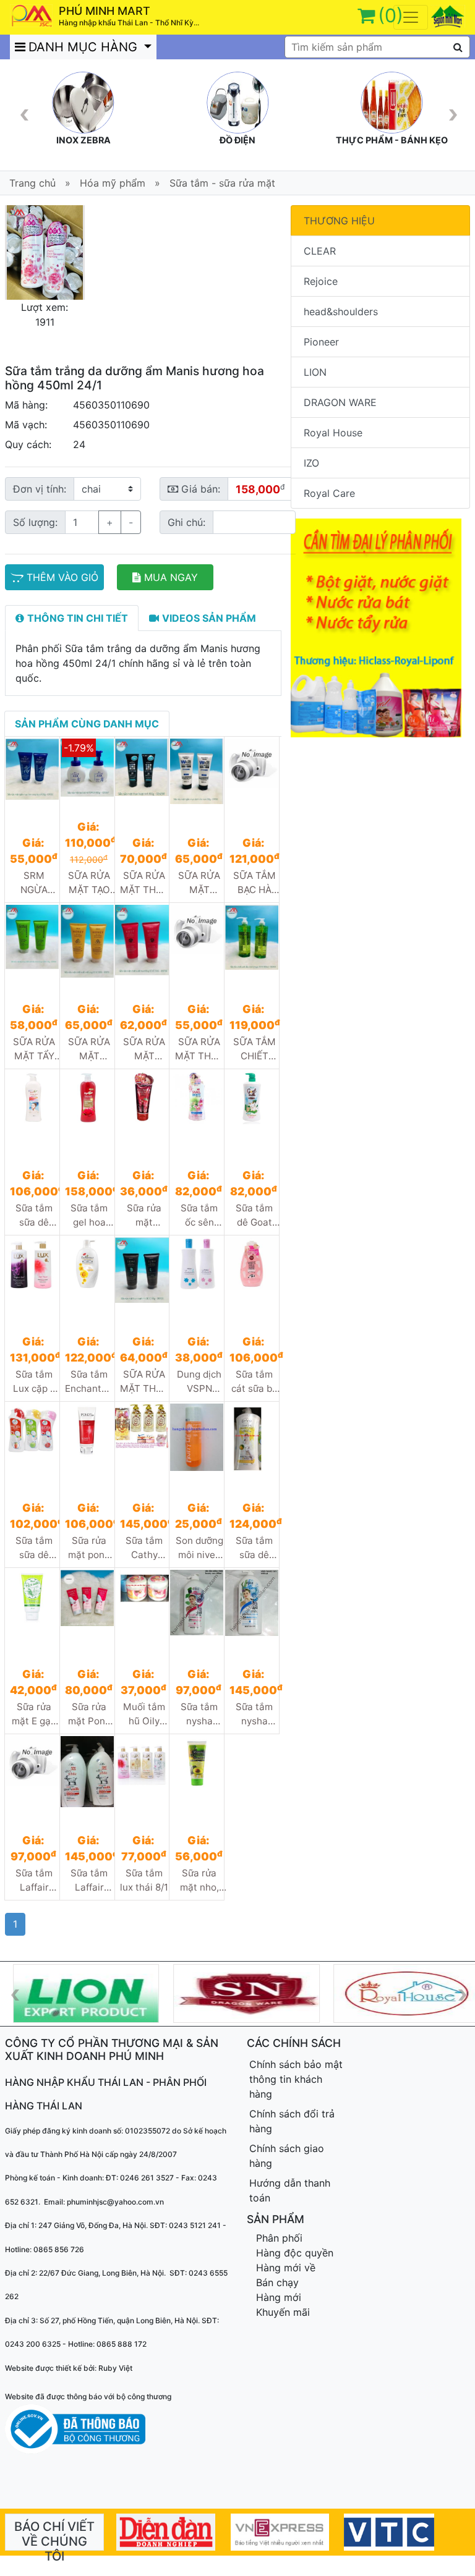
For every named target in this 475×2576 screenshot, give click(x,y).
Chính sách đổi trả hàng (292, 2121)
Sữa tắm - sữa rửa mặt (222, 183)
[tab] (72, 618)
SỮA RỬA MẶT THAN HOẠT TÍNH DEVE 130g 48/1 (144, 1382)
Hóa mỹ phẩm (113, 183)
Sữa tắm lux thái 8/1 (144, 1880)
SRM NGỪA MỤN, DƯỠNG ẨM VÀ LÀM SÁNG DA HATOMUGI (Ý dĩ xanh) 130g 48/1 (35, 883)
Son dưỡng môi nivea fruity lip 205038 (199, 1548)
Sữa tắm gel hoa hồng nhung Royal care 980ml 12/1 (89, 1216)
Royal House (333, 433)
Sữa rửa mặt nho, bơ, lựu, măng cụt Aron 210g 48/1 (199, 1881)
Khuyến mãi (283, 2312)
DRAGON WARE (340, 402)
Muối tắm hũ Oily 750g (144, 1714)
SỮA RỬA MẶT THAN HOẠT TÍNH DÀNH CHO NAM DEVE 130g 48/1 (199, 1049)
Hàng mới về (286, 2268)
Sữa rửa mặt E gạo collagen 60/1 (34, 1714)
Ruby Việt (115, 2368)
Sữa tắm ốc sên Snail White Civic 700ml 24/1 (199, 1216)
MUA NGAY (171, 577)
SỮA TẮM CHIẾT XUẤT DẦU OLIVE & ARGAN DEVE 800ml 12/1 (254, 1049)
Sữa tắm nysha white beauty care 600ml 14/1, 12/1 (199, 1714)
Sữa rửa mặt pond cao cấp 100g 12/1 (89, 1548)
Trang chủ (32, 183)
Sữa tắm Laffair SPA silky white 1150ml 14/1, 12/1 (89, 1881)
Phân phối (279, 2238)
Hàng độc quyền (295, 2253)
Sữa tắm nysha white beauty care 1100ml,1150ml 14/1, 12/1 (255, 1714)
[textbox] (377, 47)
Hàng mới (279, 2297)
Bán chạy (277, 2282)
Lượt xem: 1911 (45, 315)
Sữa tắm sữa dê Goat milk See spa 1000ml (34, 1548)
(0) (391, 15)
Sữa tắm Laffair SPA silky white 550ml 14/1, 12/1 (34, 1881)
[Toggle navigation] (411, 17)
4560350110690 (111, 405)
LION (315, 372)
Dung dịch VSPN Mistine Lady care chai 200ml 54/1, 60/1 (199, 1382)
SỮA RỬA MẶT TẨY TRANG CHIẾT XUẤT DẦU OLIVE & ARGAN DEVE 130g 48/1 (34, 1049)
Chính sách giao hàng (287, 2156)
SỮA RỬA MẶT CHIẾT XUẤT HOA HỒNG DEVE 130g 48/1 (144, 1049)
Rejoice (321, 281)
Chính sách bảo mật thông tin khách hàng (296, 2079)
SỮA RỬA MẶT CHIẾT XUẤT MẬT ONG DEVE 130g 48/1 (89, 1049)
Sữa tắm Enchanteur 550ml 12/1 (90, 1382)
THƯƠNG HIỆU (339, 221)
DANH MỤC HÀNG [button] (85, 47)
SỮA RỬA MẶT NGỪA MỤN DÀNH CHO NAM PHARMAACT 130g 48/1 (200, 883)
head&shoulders (341, 311)
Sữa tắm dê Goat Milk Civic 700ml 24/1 (255, 1216)
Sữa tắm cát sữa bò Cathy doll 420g (255, 1382)
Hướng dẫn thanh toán (290, 2190)
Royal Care (329, 493)
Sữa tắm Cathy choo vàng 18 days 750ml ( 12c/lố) (144, 1548)
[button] (11, 252)
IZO (311, 463)
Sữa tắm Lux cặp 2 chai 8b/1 (34, 1382)
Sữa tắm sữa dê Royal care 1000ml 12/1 (34, 1216)
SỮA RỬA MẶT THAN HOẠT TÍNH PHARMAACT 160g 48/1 (145, 883)
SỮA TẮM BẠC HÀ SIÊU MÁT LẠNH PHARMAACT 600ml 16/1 (255, 883)
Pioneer (321, 342)
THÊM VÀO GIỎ (62, 577)
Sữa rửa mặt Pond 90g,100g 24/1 (89, 1714)
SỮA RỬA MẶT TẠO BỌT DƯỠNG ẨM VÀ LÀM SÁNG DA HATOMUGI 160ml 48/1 (90, 883)
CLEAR (320, 251)
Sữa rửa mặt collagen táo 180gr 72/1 (144, 1216)
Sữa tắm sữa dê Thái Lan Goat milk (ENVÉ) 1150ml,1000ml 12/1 (255, 1548)
